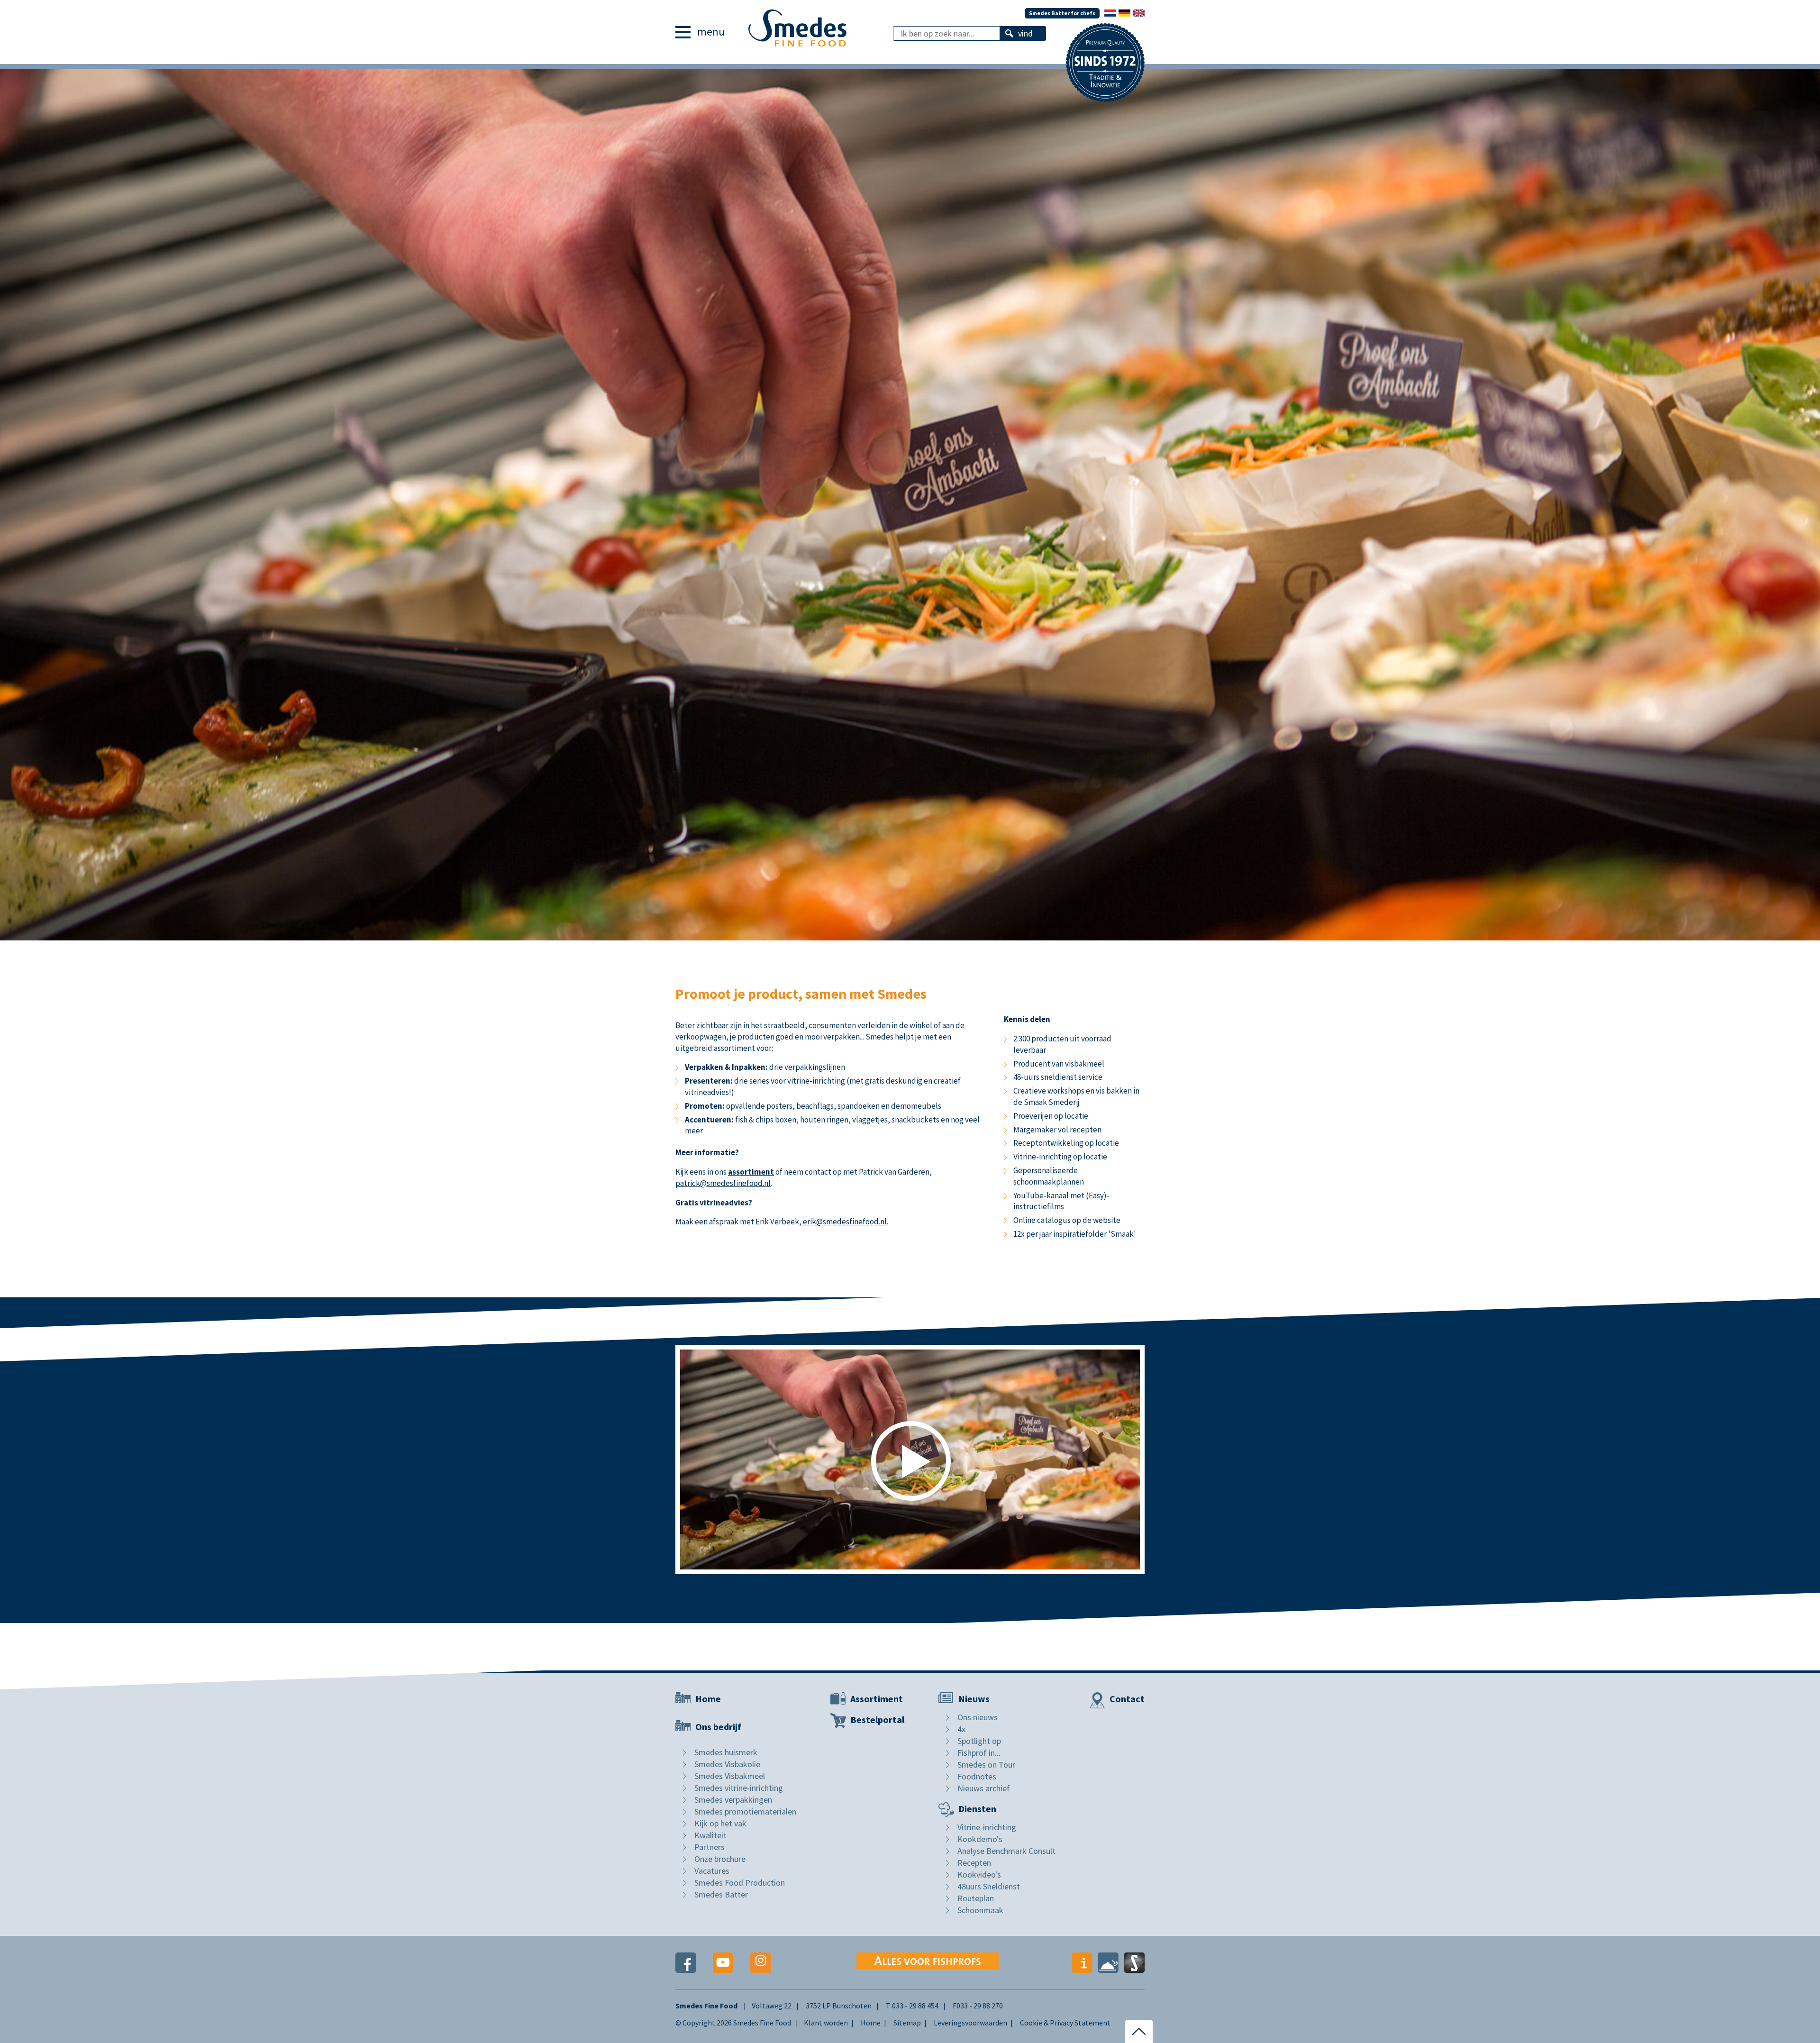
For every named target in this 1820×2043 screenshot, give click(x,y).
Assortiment (877, 1699)
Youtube (723, 1963)
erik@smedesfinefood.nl (844, 1222)
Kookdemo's (980, 1839)
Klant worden (826, 2023)
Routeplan (976, 1898)
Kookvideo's (979, 1874)
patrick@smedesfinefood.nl (723, 1183)
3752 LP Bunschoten (839, 2006)
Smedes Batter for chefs (1062, 13)
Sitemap (907, 2023)
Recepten (974, 1863)
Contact (1127, 1699)
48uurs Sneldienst (989, 1886)
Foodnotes (977, 1776)
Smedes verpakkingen (733, 1800)
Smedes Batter (721, 1894)
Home (708, 1699)
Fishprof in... (979, 1753)
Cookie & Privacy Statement (1065, 2023)
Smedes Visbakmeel (730, 1776)
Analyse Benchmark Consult (1006, 1851)
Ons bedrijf (718, 1727)
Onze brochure (720, 1859)
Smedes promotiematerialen (745, 1811)
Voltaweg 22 (772, 2006)
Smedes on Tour (986, 1765)
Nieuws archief (984, 1788)
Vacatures (712, 1871)
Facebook (686, 1963)
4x (961, 1729)
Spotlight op (979, 1741)
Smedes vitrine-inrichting (739, 1788)
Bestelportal (877, 1719)
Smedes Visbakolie (727, 1764)
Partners (710, 1847)
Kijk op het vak (720, 1823)
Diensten (977, 1809)
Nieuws (974, 1699)
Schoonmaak (980, 1910)
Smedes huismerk (726, 1752)
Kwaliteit (710, 1835)
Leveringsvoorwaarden (970, 2023)
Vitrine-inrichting (987, 1827)
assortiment (751, 1172)
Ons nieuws (978, 1717)
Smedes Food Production (740, 1883)
